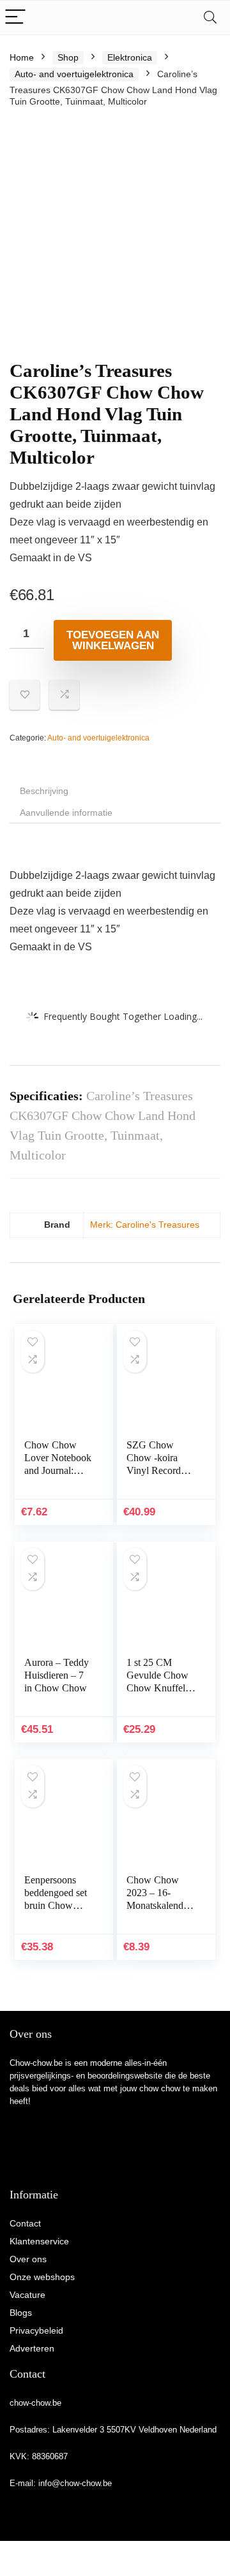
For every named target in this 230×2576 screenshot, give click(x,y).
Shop (68, 57)
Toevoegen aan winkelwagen (113, 640)
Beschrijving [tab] (44, 791)
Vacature (27, 2295)
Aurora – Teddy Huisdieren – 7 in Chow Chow (57, 1675)
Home (22, 57)
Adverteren (32, 2348)
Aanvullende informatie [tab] (66, 813)
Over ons (28, 2259)
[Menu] (15, 18)
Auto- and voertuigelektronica (74, 74)
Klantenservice (39, 2241)
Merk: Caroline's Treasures (145, 1225)
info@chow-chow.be (75, 2483)
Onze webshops (42, 2277)
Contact (25, 2223)
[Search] (210, 18)
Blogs (21, 2313)
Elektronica (130, 57)
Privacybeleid (36, 2330)
